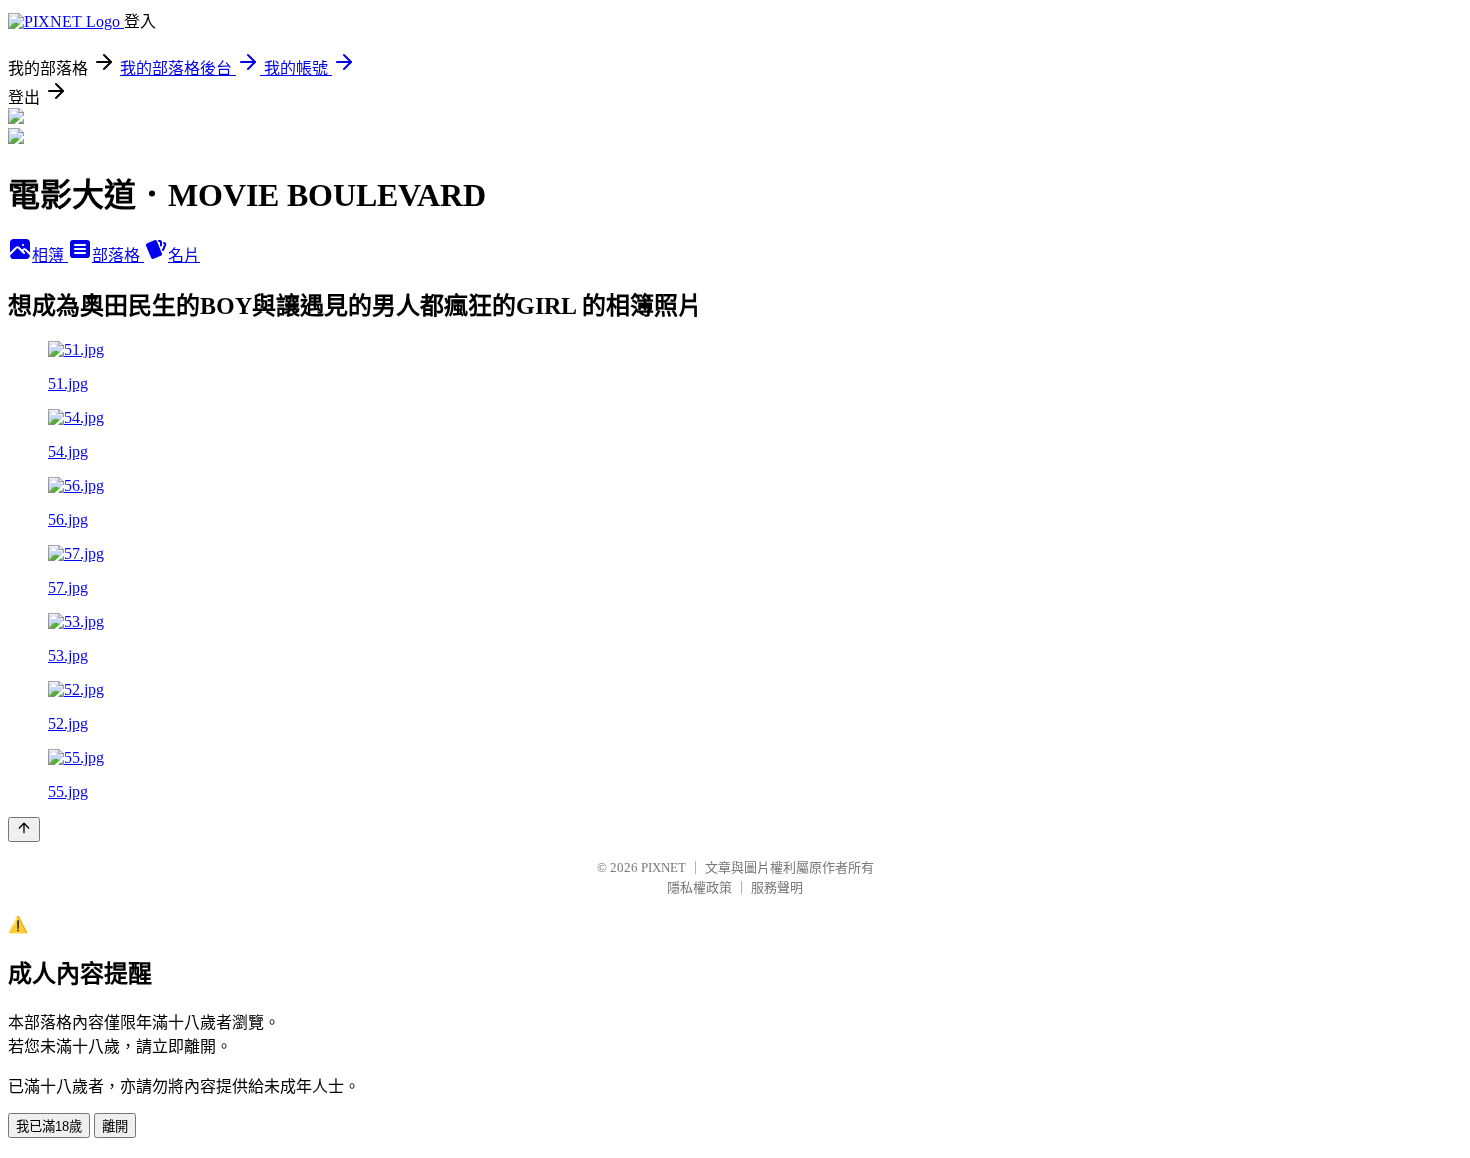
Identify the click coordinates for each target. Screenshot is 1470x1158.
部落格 (118, 255)
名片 (184, 255)
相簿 (50, 255)
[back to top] (24, 829)
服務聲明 (777, 887)
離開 (115, 1126)
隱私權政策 (699, 887)
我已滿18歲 (49, 1126)
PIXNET (663, 867)
